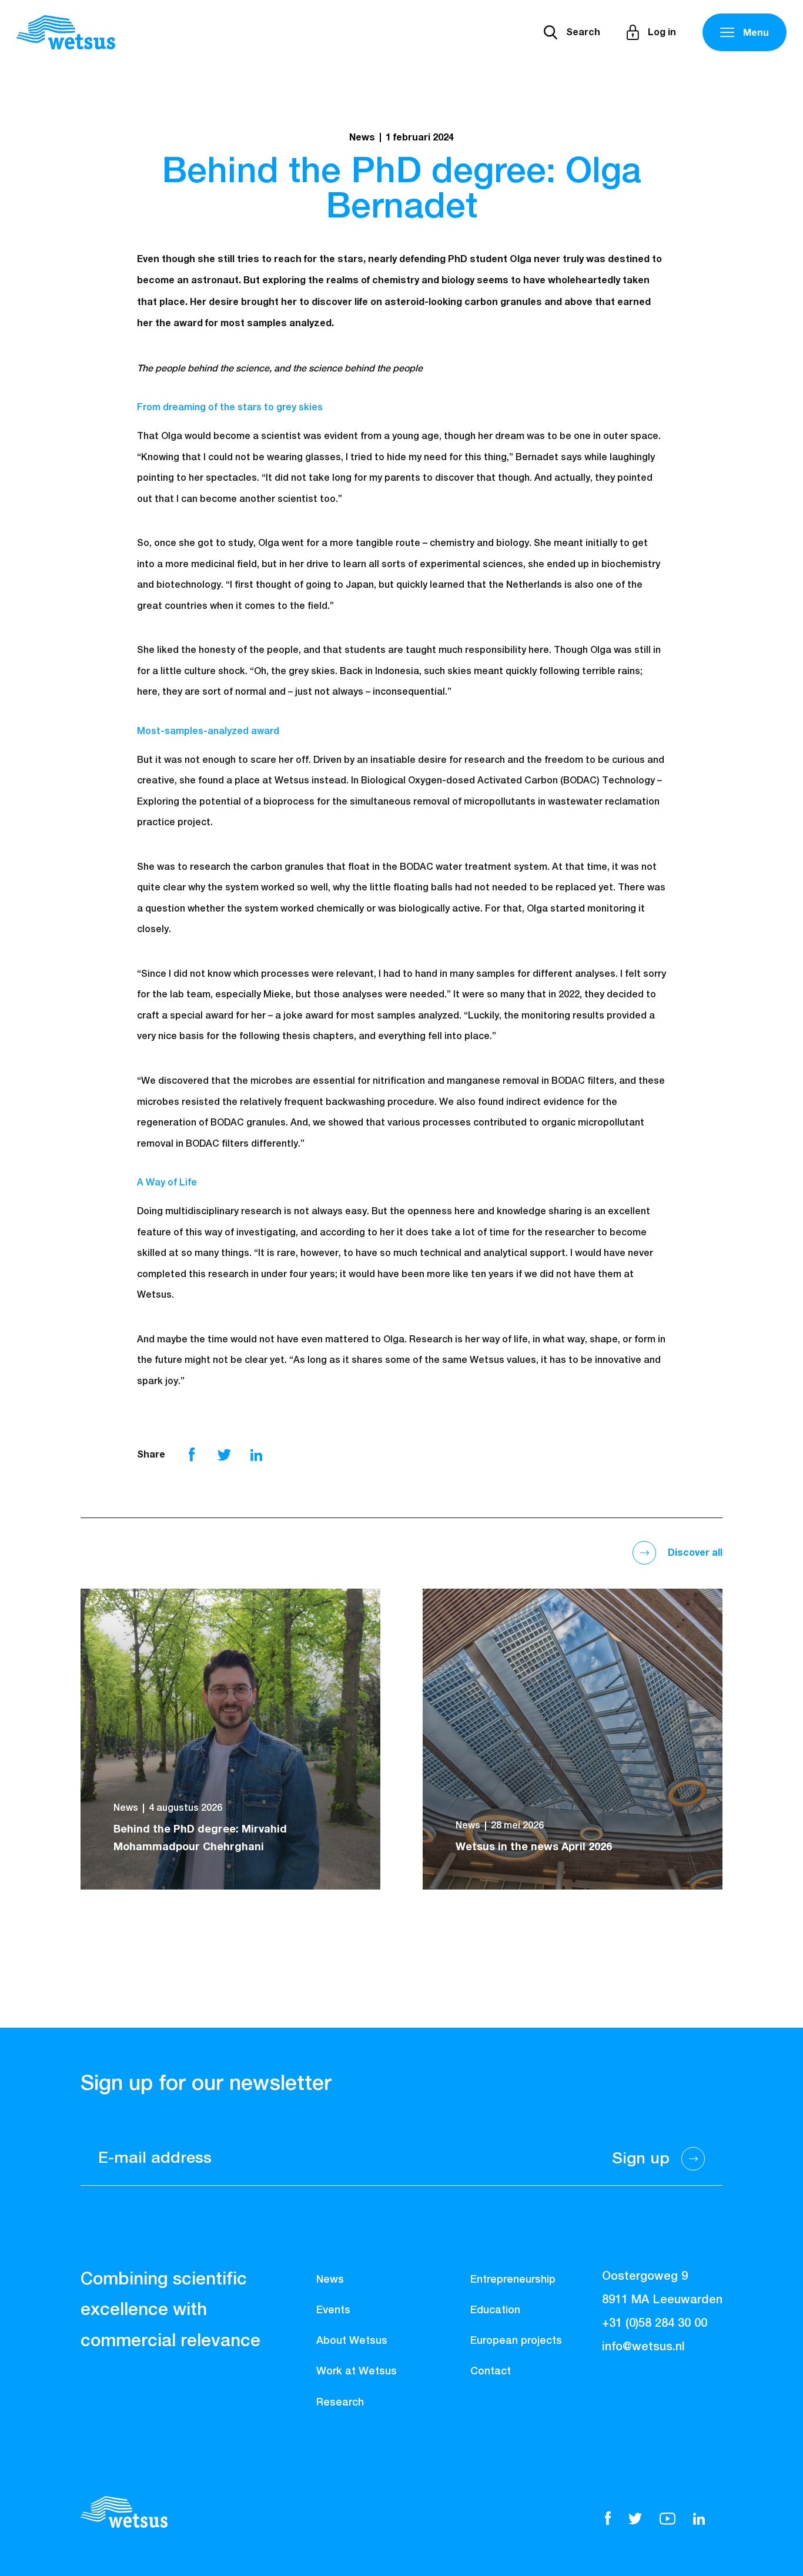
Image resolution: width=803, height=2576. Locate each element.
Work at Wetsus (357, 2371)
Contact (491, 2371)
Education (495, 2310)
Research (340, 2403)
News (330, 2280)
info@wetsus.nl (643, 2347)
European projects (516, 2341)
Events (333, 2310)
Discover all (695, 1553)
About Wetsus (352, 2341)
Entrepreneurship (513, 2280)
